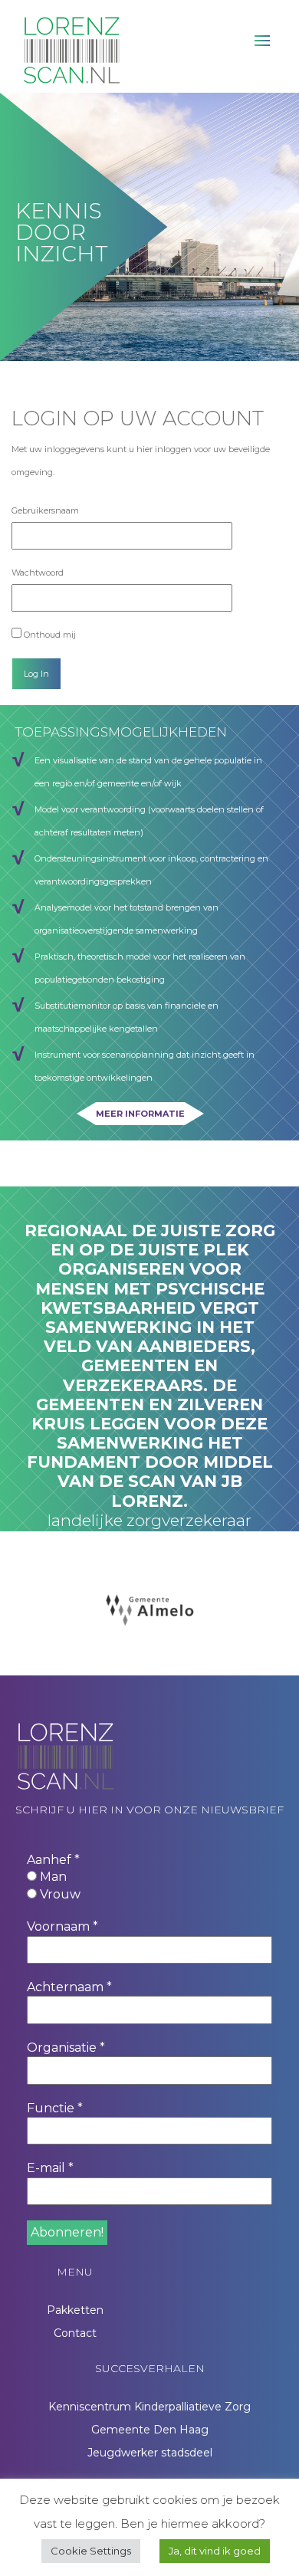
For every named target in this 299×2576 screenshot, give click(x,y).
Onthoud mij (49, 635)
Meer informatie (140, 1114)
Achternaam (69, 1987)
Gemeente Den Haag (150, 2430)
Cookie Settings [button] (91, 2551)
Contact (75, 2333)
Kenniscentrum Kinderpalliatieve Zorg (149, 2407)
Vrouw (59, 1894)
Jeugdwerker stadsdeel (150, 2453)
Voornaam (62, 1926)
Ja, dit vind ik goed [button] (215, 2551)
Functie (55, 2108)
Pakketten (75, 2310)
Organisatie (66, 2048)
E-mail (50, 2168)
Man (52, 1877)
